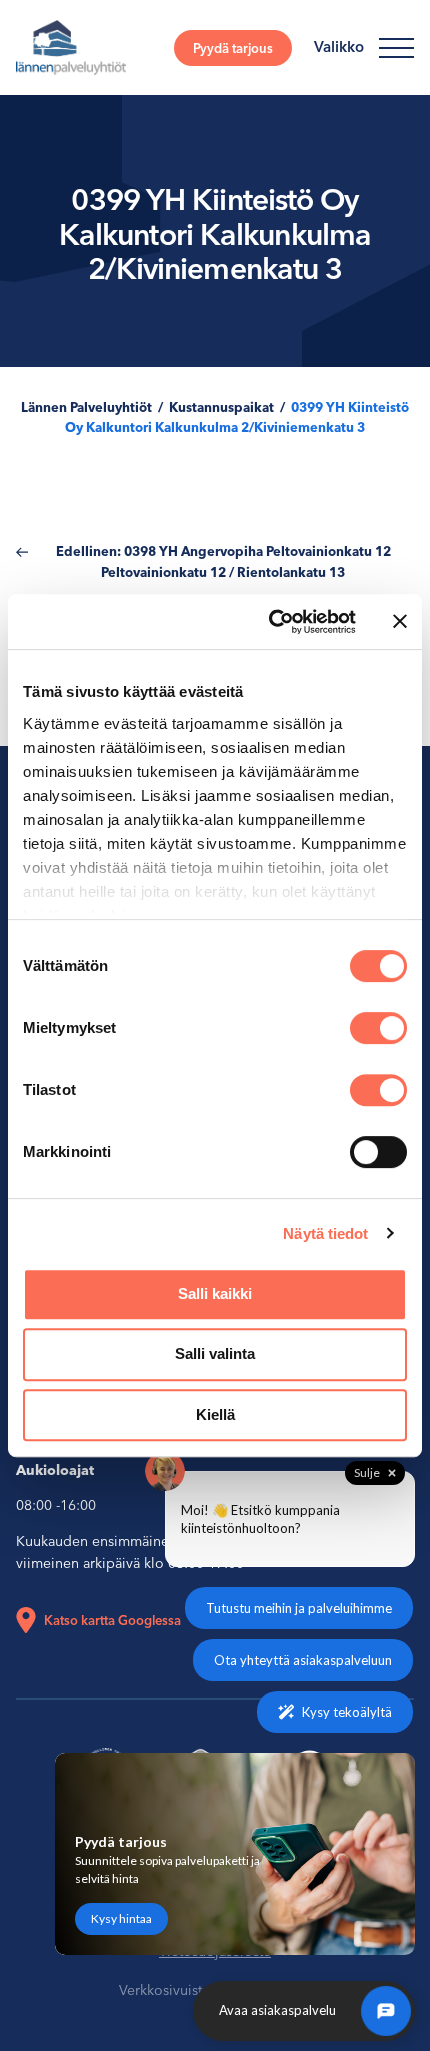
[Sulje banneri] (400, 621)
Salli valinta (215, 1353)
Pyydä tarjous (233, 48)
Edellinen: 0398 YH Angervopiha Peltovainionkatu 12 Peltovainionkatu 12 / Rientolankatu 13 (223, 561)
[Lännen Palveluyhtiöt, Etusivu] (71, 47)
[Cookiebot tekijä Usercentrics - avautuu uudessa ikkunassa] (270, 622)
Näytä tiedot (325, 1233)
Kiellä (215, 1414)
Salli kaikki (215, 1293)
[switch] (378, 1028)
